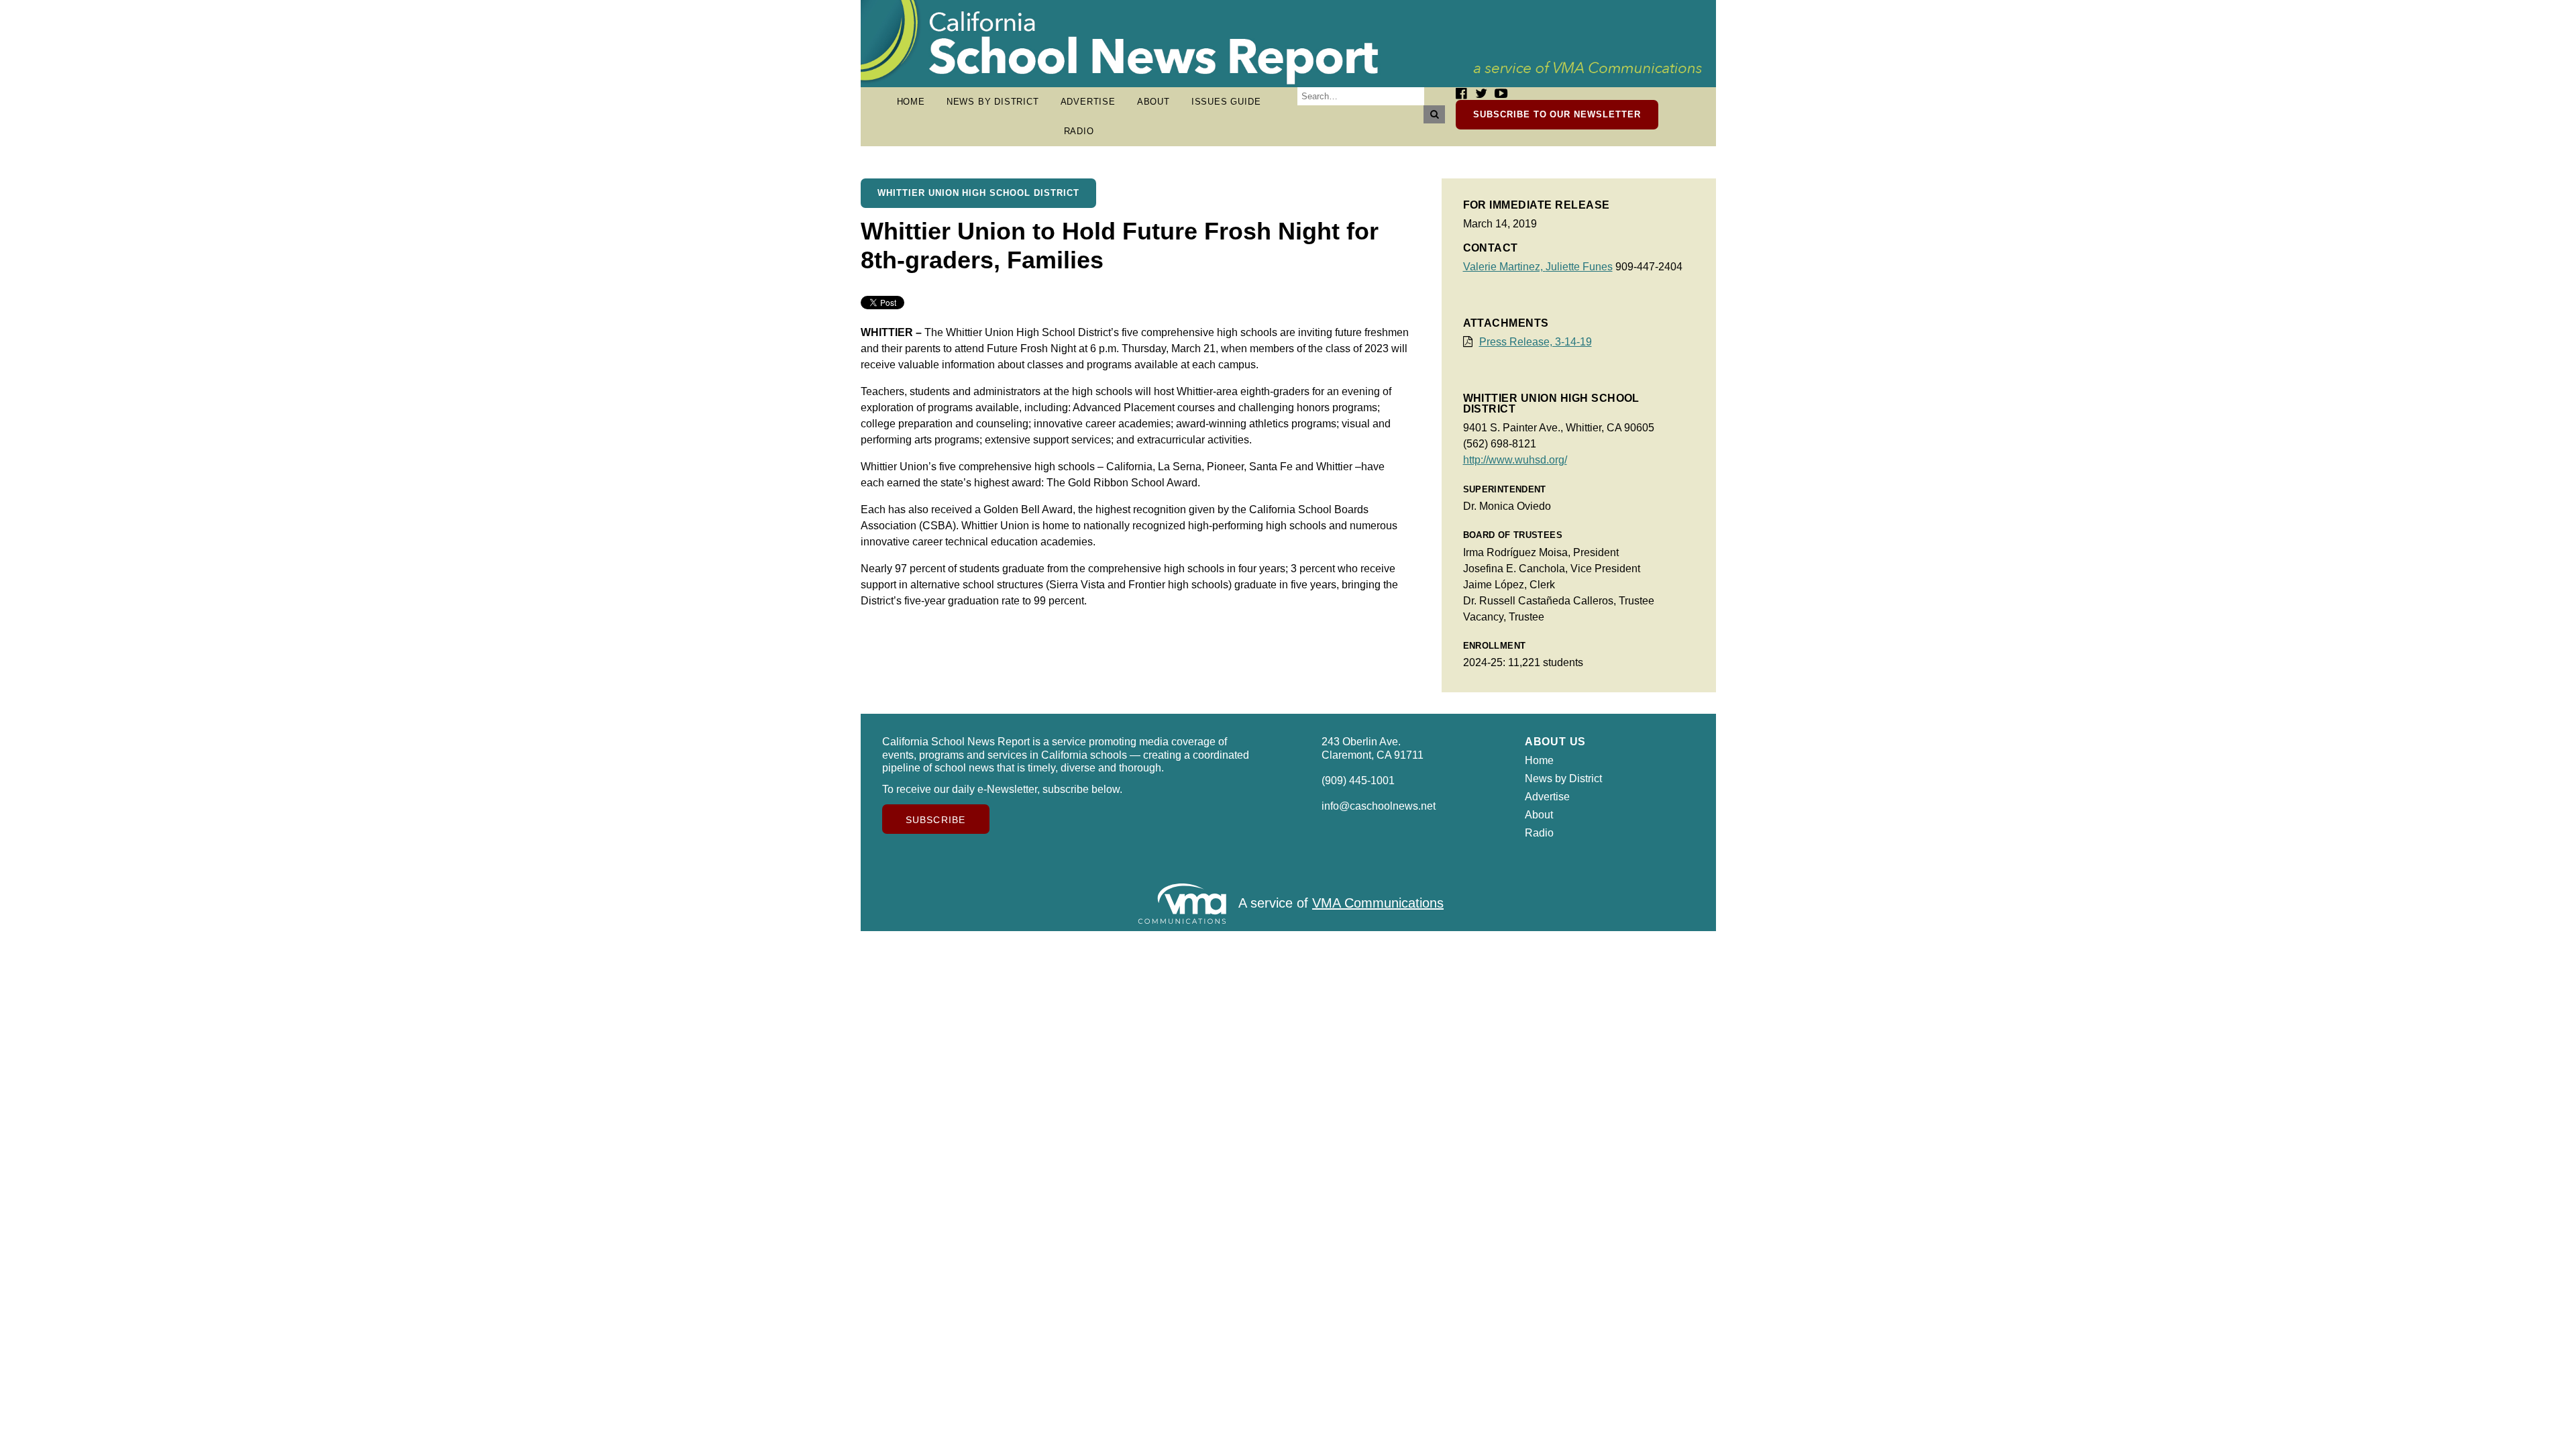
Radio (1079, 131)
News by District (993, 102)
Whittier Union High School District (978, 193)
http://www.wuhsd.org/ (1515, 460)
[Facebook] (1461, 94)
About (1153, 102)
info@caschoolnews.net (1379, 806)
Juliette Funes (1579, 267)
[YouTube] (1501, 94)
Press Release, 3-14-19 (1536, 342)
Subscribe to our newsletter (1557, 114)
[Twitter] (1481, 94)
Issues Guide (1226, 102)
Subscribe (935, 820)
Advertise (1088, 102)
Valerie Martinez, (1504, 267)
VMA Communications (1378, 903)
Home (911, 102)
